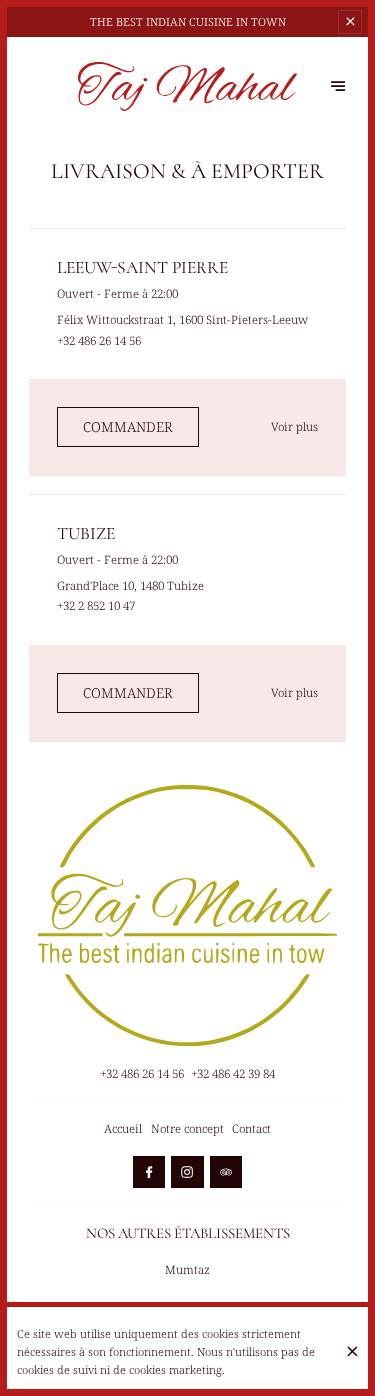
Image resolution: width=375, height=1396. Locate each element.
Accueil (123, 1128)
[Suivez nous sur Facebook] (149, 1172)
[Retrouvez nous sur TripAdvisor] (226, 1172)
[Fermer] (352, 1351)
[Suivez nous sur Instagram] (187, 1172)
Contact (251, 1128)
